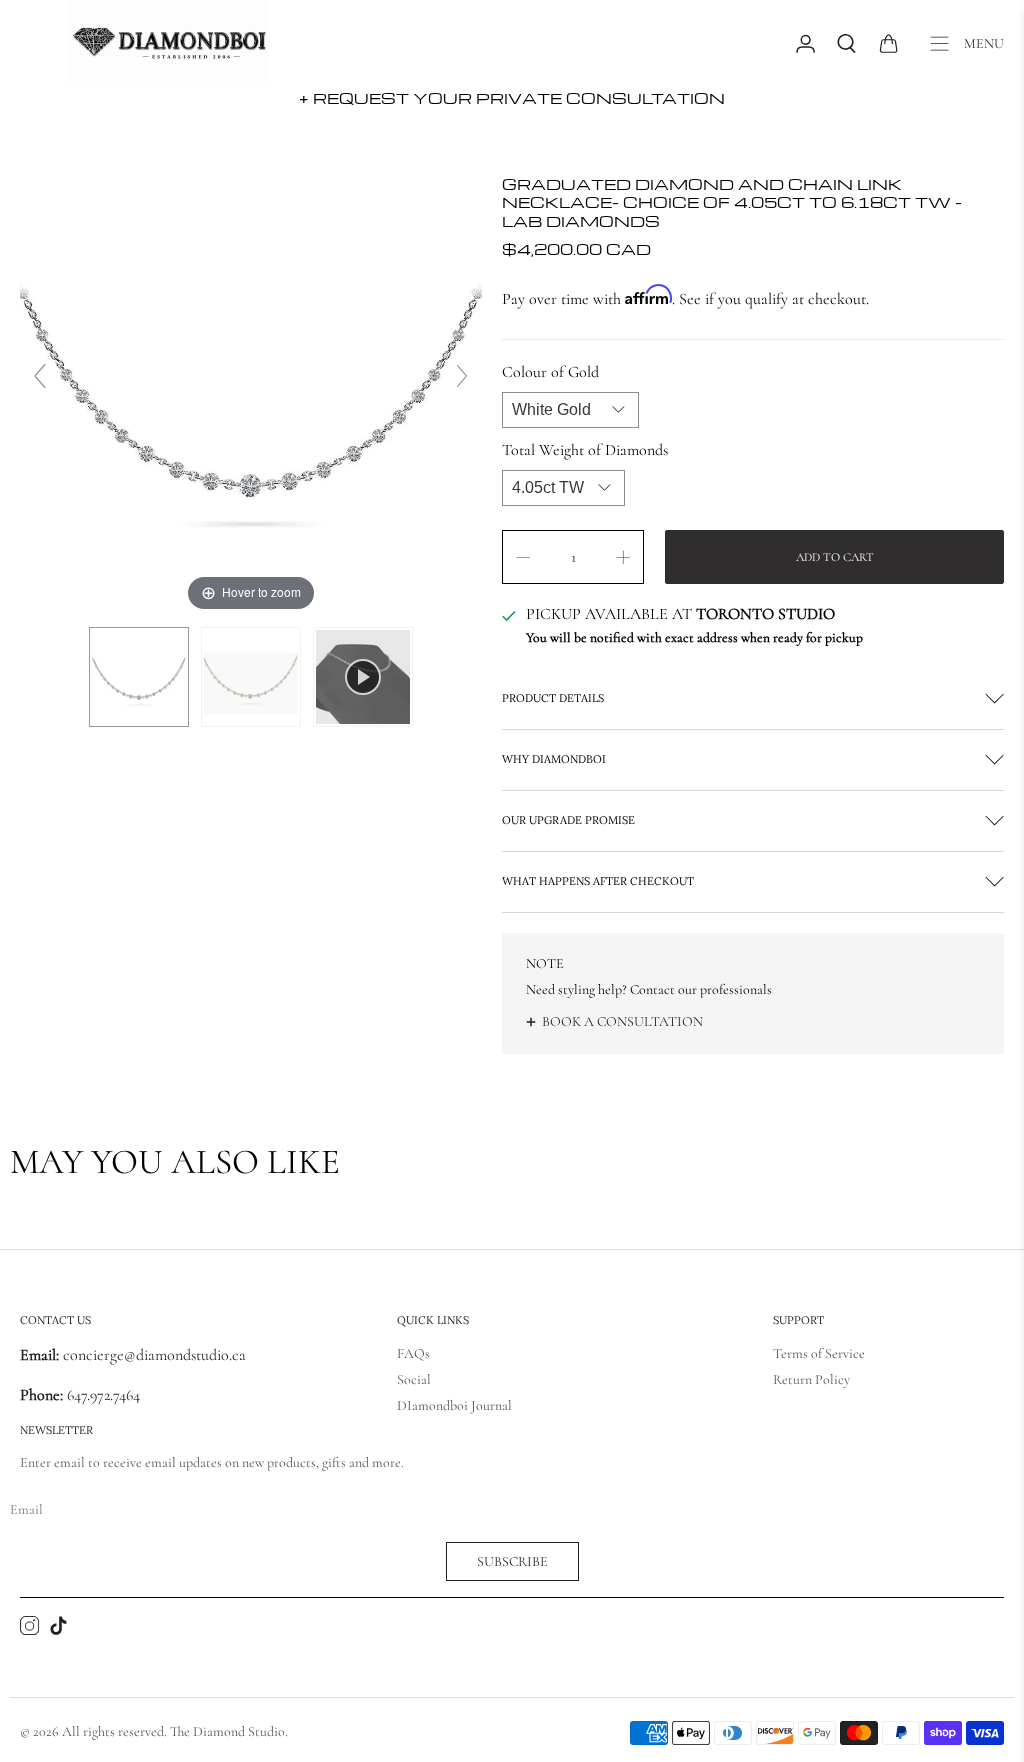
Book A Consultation (622, 1021)
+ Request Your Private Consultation (512, 98)
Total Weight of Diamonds (585, 450)
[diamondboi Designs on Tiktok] (58, 1630)
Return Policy (811, 1379)
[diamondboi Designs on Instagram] (29, 1630)
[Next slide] (462, 376)
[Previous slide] (40, 376)
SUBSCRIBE (512, 1561)
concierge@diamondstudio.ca (133, 1355)
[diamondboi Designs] (170, 43)
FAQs (413, 1353)
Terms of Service (819, 1353)
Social (414, 1379)
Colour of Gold (550, 372)
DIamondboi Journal (454, 1405)
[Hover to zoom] (251, 384)
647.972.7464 (101, 1395)
